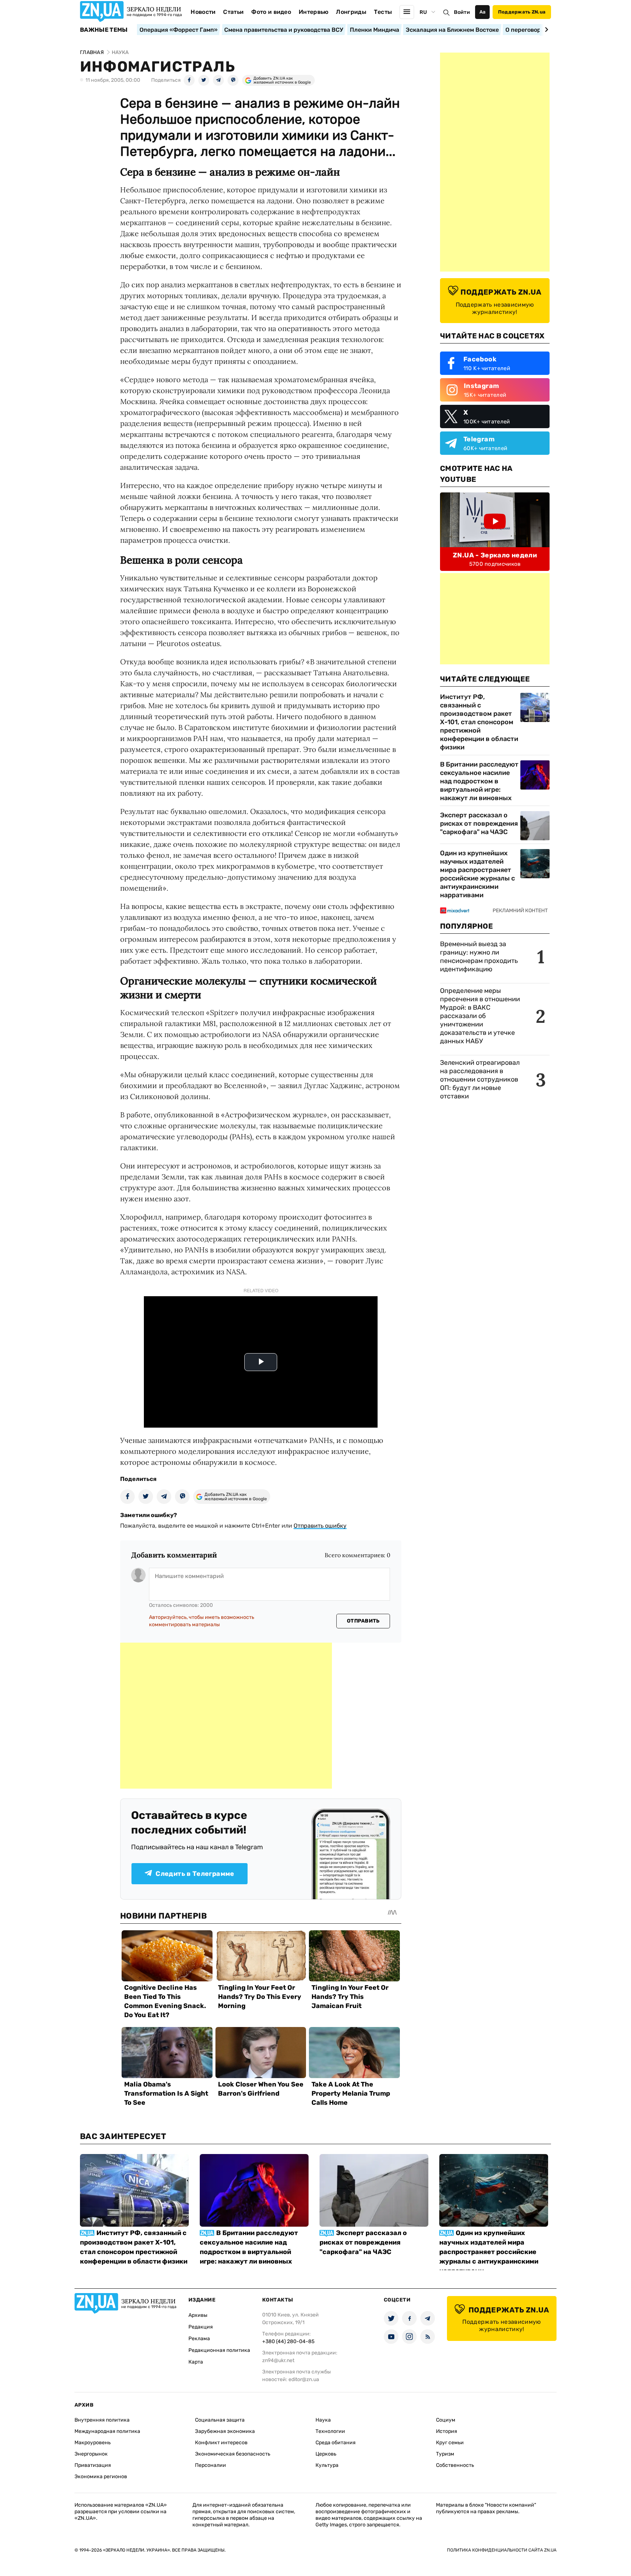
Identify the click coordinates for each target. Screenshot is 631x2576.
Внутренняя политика (102, 2420)
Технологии (330, 2431)
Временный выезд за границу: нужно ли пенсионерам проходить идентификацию (479, 957)
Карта (196, 2362)
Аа (483, 12)
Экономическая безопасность (233, 2454)
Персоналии (211, 2465)
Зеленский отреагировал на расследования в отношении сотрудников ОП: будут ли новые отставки (480, 1079)
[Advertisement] (226, 1716)
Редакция (201, 2327)
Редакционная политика (219, 2350)
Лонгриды (351, 12)
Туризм (445, 2454)
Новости (203, 12)
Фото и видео (271, 12)
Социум (446, 2420)
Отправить (363, 1621)
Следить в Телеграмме (195, 1874)
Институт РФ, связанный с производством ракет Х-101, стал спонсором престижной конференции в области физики (479, 722)
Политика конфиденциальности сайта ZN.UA (502, 2550)
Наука (323, 2420)
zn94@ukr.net (278, 2360)
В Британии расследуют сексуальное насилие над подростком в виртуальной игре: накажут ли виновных (479, 781)
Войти (462, 12)
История (447, 2431)
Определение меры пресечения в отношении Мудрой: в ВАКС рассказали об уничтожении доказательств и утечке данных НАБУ (480, 1016)
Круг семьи (450, 2443)
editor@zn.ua (304, 2379)
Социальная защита (220, 2420)
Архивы (198, 2315)
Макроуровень (93, 2443)
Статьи (233, 12)
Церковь (326, 2454)
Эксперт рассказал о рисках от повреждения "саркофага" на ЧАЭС (479, 824)
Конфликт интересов (221, 2443)
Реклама (199, 2339)
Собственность (455, 2465)
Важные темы (104, 30)
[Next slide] (545, 30)
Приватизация (93, 2465)
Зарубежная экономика (225, 2431)
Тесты (383, 12)
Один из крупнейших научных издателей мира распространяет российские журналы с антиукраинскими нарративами (477, 874)
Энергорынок (91, 2454)
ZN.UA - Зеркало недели (495, 555)
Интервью (314, 12)
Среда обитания (336, 2443)
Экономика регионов (101, 2477)
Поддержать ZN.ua (522, 12)
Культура (327, 2465)
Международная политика (107, 2431)
